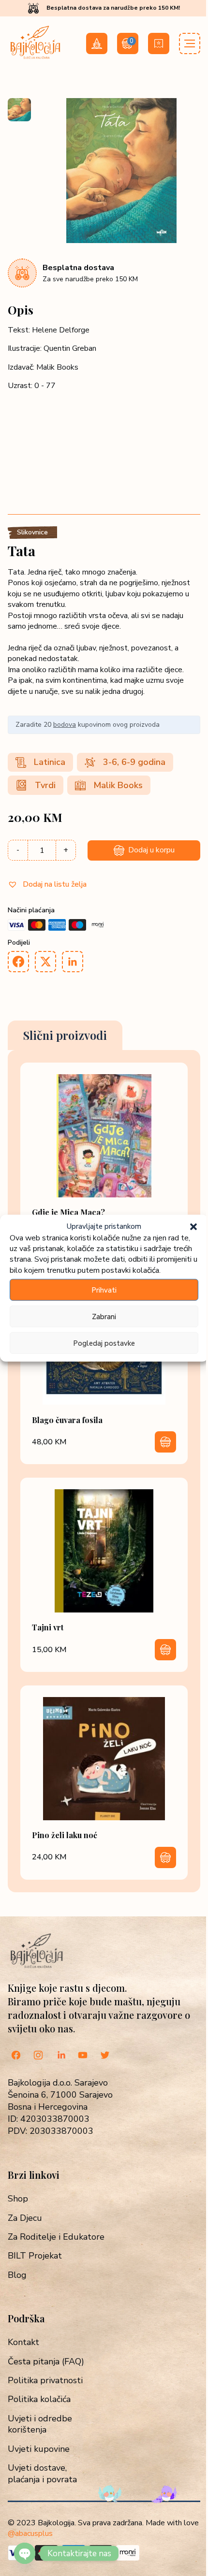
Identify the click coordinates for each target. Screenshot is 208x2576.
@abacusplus (30, 2533)
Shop (18, 2199)
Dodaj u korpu (151, 850)
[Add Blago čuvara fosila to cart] (165, 1442)
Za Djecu (25, 2218)
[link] (104, 1160)
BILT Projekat (35, 2256)
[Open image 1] (19, 110)
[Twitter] (105, 2056)
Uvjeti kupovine (39, 2449)
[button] (193, 1226)
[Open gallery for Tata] (121, 241)
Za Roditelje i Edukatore (56, 2237)
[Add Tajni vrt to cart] (165, 1650)
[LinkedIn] (60, 2056)
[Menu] (190, 43)
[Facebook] (16, 2056)
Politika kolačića (39, 2399)
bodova (65, 725)
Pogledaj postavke (104, 1343)
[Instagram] (38, 2056)
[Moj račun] (97, 43)
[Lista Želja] (159, 43)
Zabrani (104, 1316)
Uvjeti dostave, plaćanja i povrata (42, 2474)
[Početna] (35, 58)
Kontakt (23, 2342)
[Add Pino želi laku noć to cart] (165, 1857)
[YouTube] (83, 2056)
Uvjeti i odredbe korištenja (40, 2424)
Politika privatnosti (45, 2381)
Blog (17, 2275)
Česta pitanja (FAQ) (46, 2362)
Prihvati (104, 1290)
